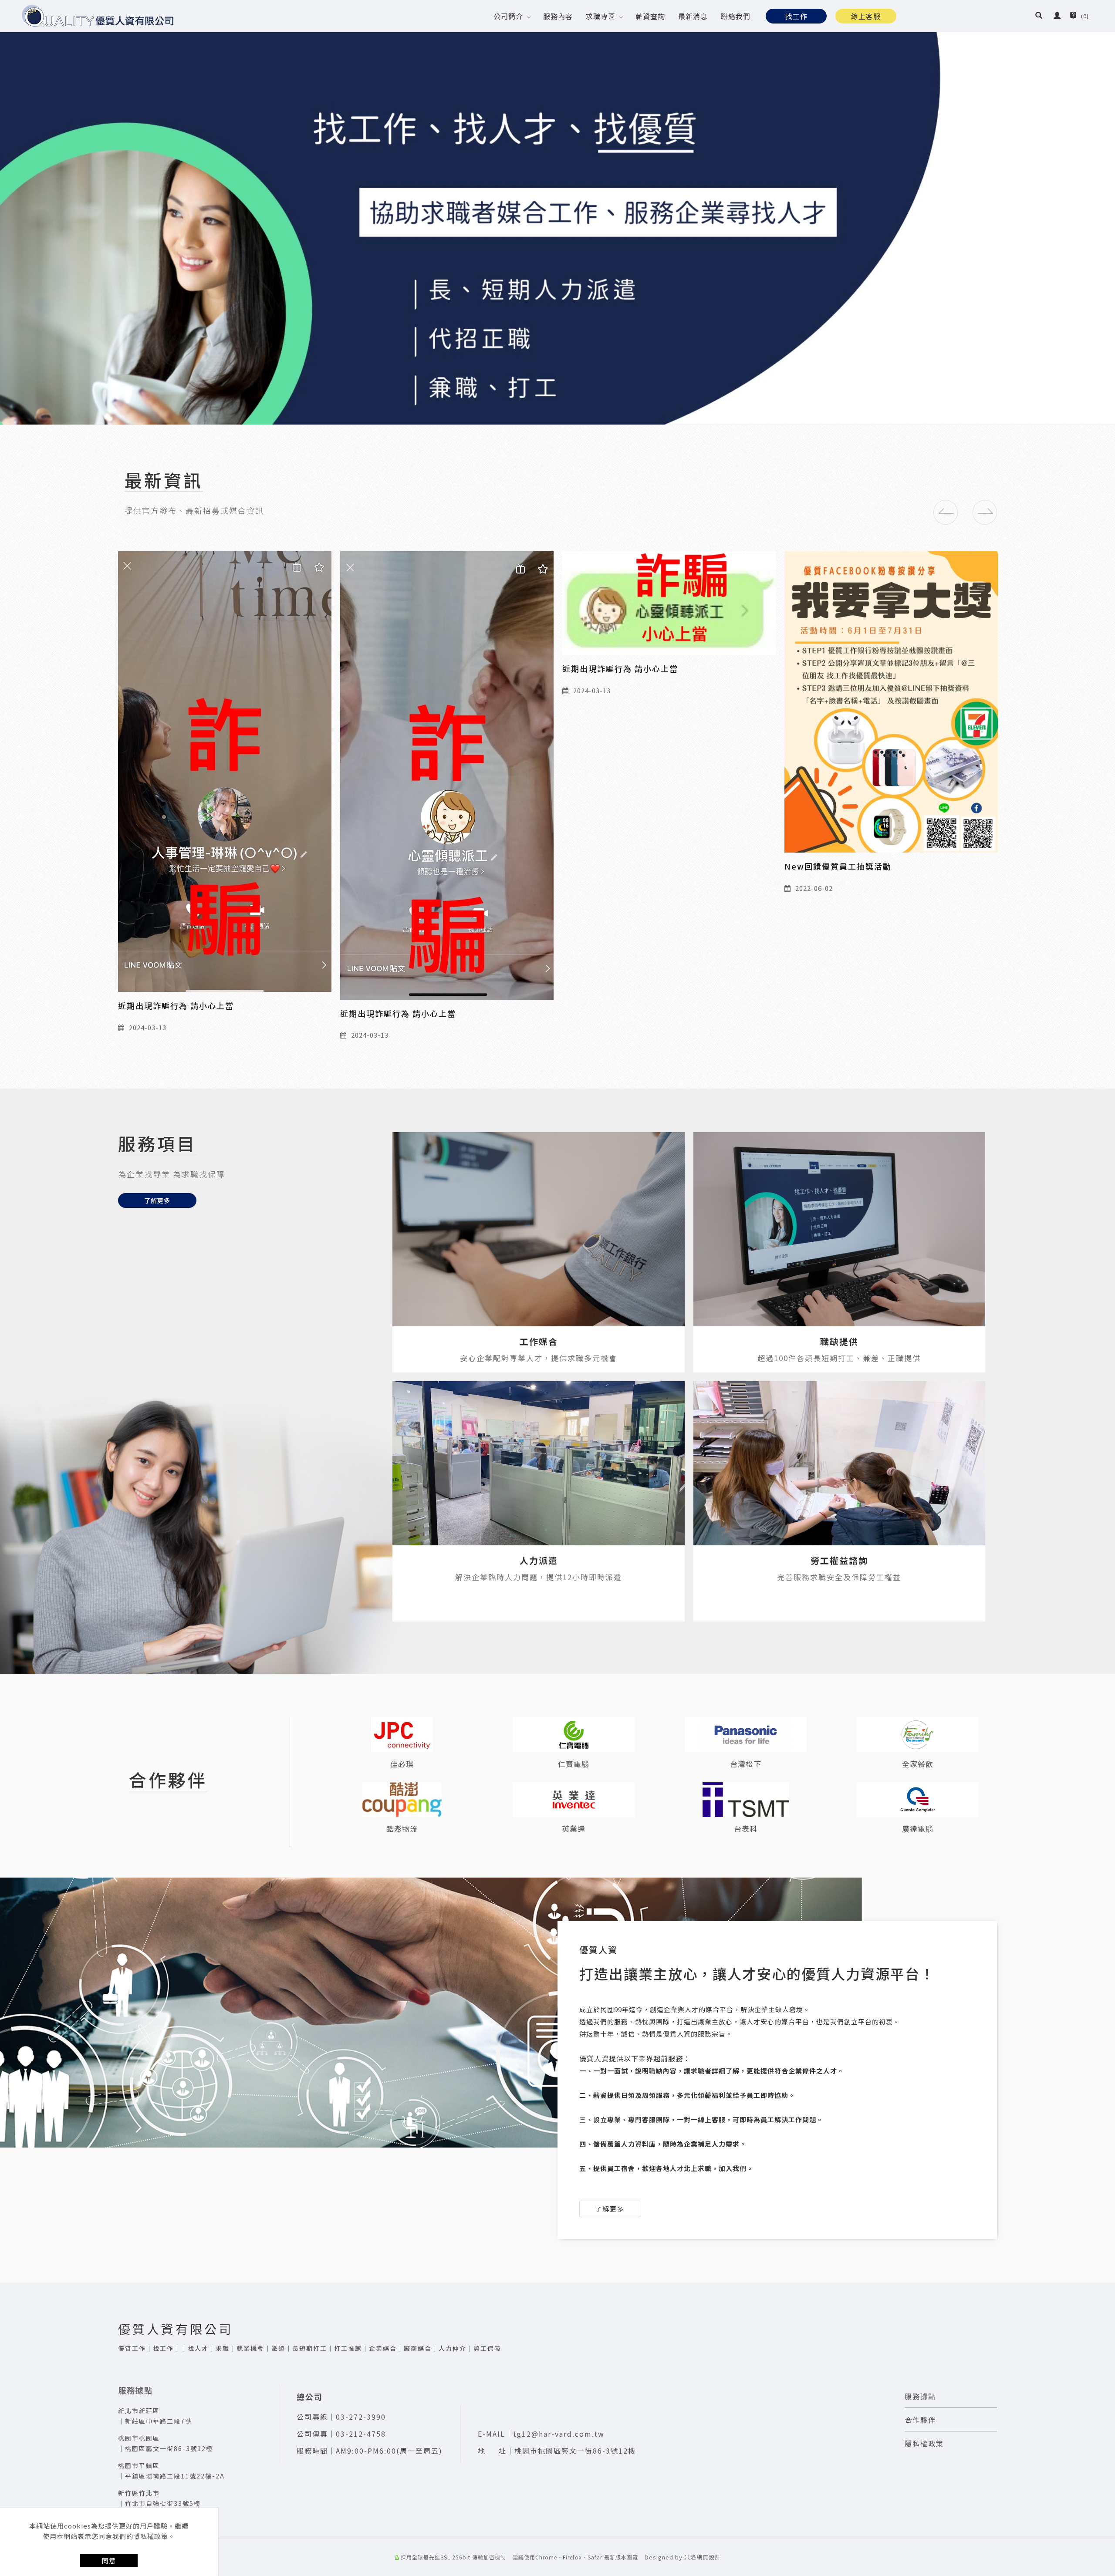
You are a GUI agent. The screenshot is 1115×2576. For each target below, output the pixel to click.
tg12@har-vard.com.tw (559, 2434)
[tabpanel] (557, 212)
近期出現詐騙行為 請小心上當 (398, 1005)
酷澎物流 (402, 1829)
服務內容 (558, 16)
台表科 (746, 1829)
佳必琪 (402, 1764)
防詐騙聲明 (140, 779)
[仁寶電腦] (574, 1735)
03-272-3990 (361, 2417)
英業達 (574, 1829)
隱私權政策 (924, 2443)
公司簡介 (508, 16)
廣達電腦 (918, 1829)
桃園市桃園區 (139, 2438)
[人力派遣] (538, 1463)
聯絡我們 (736, 16)
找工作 (796, 16)
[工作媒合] (538, 1229)
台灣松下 (746, 1764)
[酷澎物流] (402, 1800)
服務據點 (920, 2396)
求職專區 (601, 16)
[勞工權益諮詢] (839, 1463)
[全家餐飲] (917, 1735)
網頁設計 (709, 2557)
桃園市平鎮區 (139, 2465)
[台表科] (746, 1800)
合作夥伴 (920, 2420)
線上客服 (866, 16)
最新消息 (693, 16)
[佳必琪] (402, 1735)
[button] (1039, 16)
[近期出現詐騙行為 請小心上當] (447, 770)
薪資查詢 (650, 16)
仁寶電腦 (574, 1764)
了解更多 (157, 1200)
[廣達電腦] (917, 1800)
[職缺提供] (839, 1229)
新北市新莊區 (139, 2411)
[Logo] (98, 16)
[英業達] (574, 1800)
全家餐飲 (918, 1764)
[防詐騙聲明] (225, 657)
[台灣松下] (746, 1735)
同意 (109, 2561)
